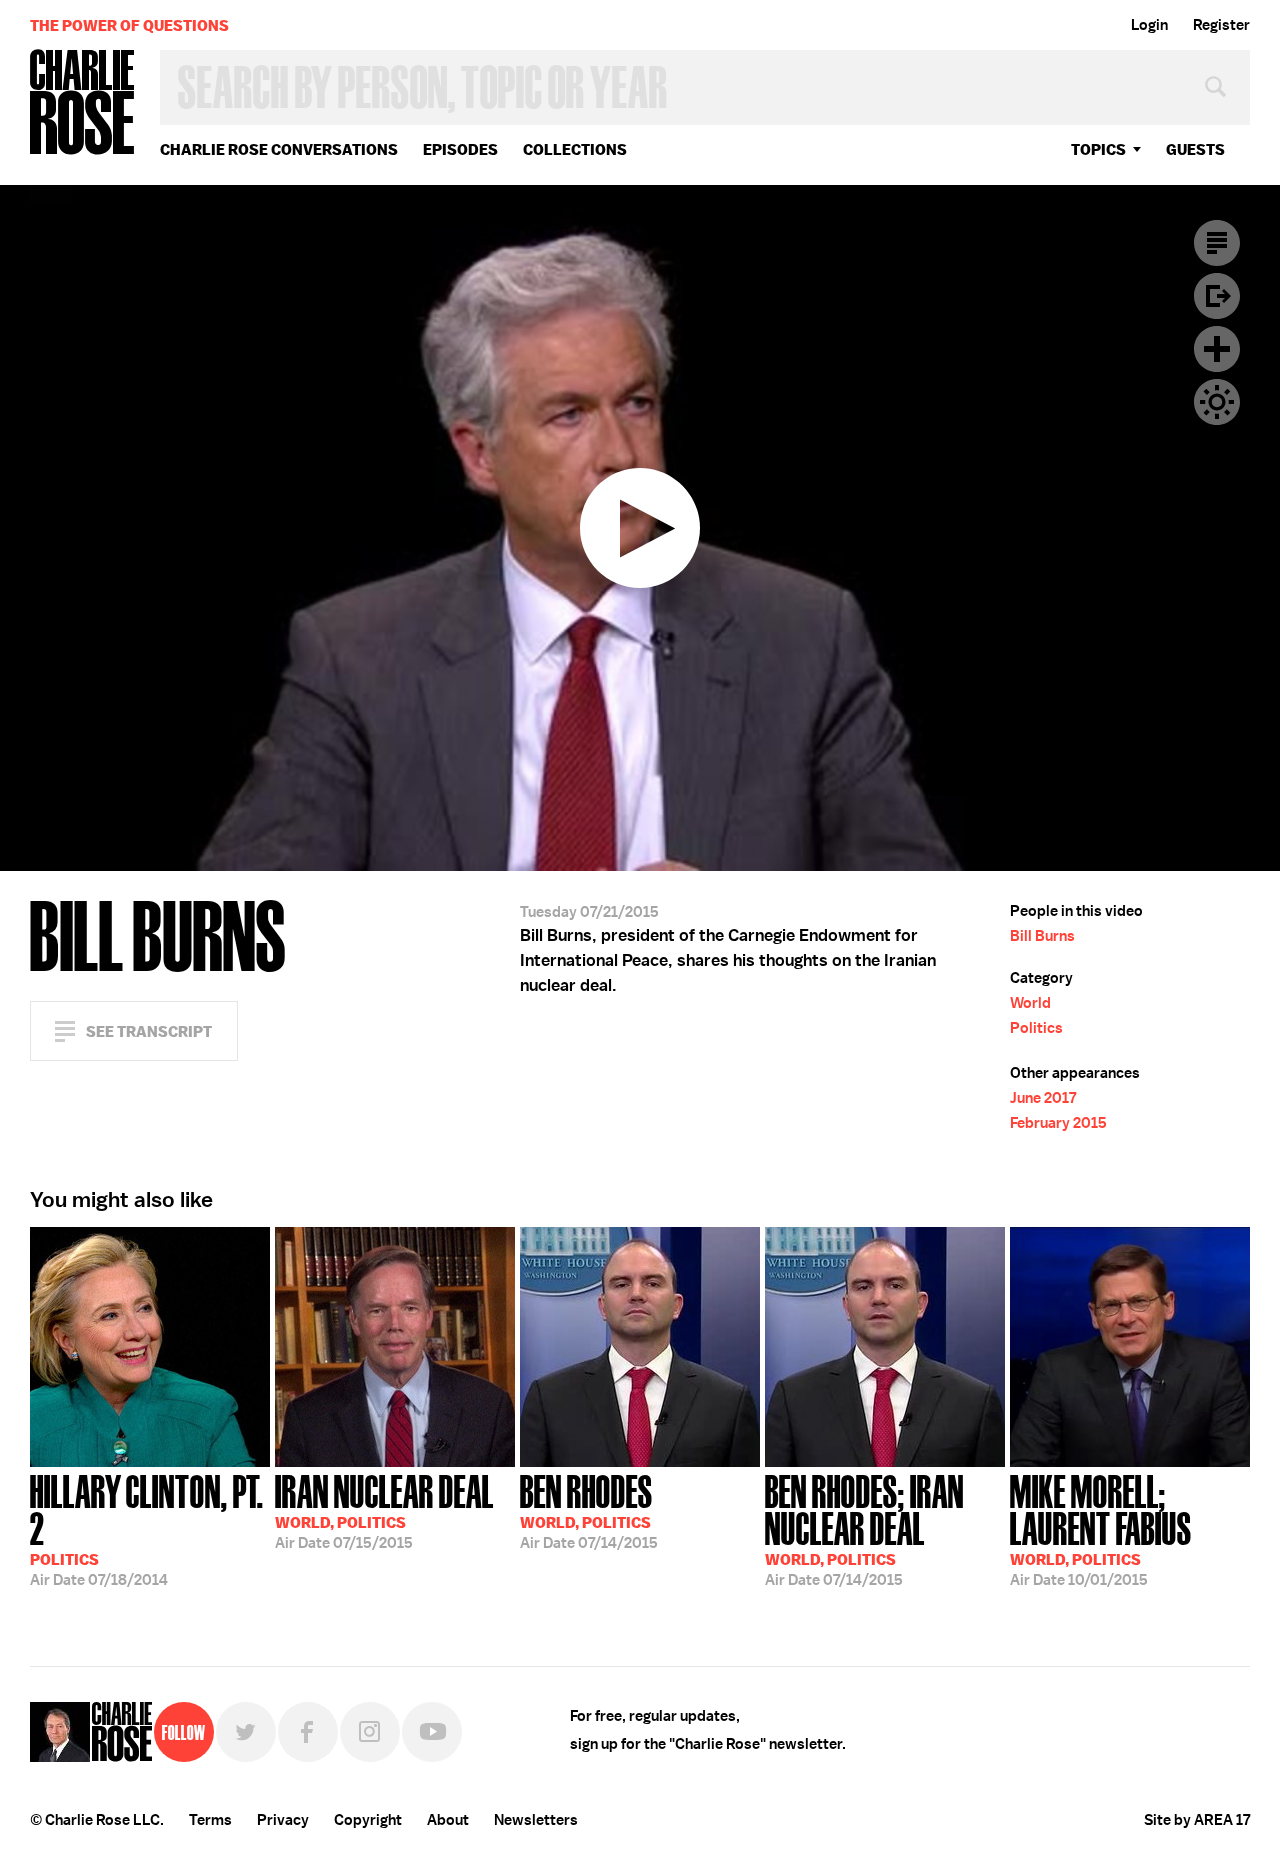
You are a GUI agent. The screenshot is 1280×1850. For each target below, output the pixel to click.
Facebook (308, 1732)
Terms (210, 1820)
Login (1149, 25)
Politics (1036, 1028)
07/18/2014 (147, 1528)
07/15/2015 (384, 1510)
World (1030, 1003)
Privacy (283, 1820)
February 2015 (1058, 1123)
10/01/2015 (1101, 1528)
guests (1195, 149)
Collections (575, 149)
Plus (1217, 349)
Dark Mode (1217, 402)
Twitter (246, 1732)
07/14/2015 (589, 1510)
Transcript (1217, 243)
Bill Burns (1042, 936)
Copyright (368, 1820)
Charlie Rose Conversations (279, 149)
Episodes (460, 149)
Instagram (370, 1732)
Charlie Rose (83, 103)
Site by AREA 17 (1197, 1820)
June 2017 (1043, 1098)
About (448, 1820)
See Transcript (149, 1031)
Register (1221, 25)
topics (1098, 149)
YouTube (432, 1732)
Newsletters (536, 1820)
